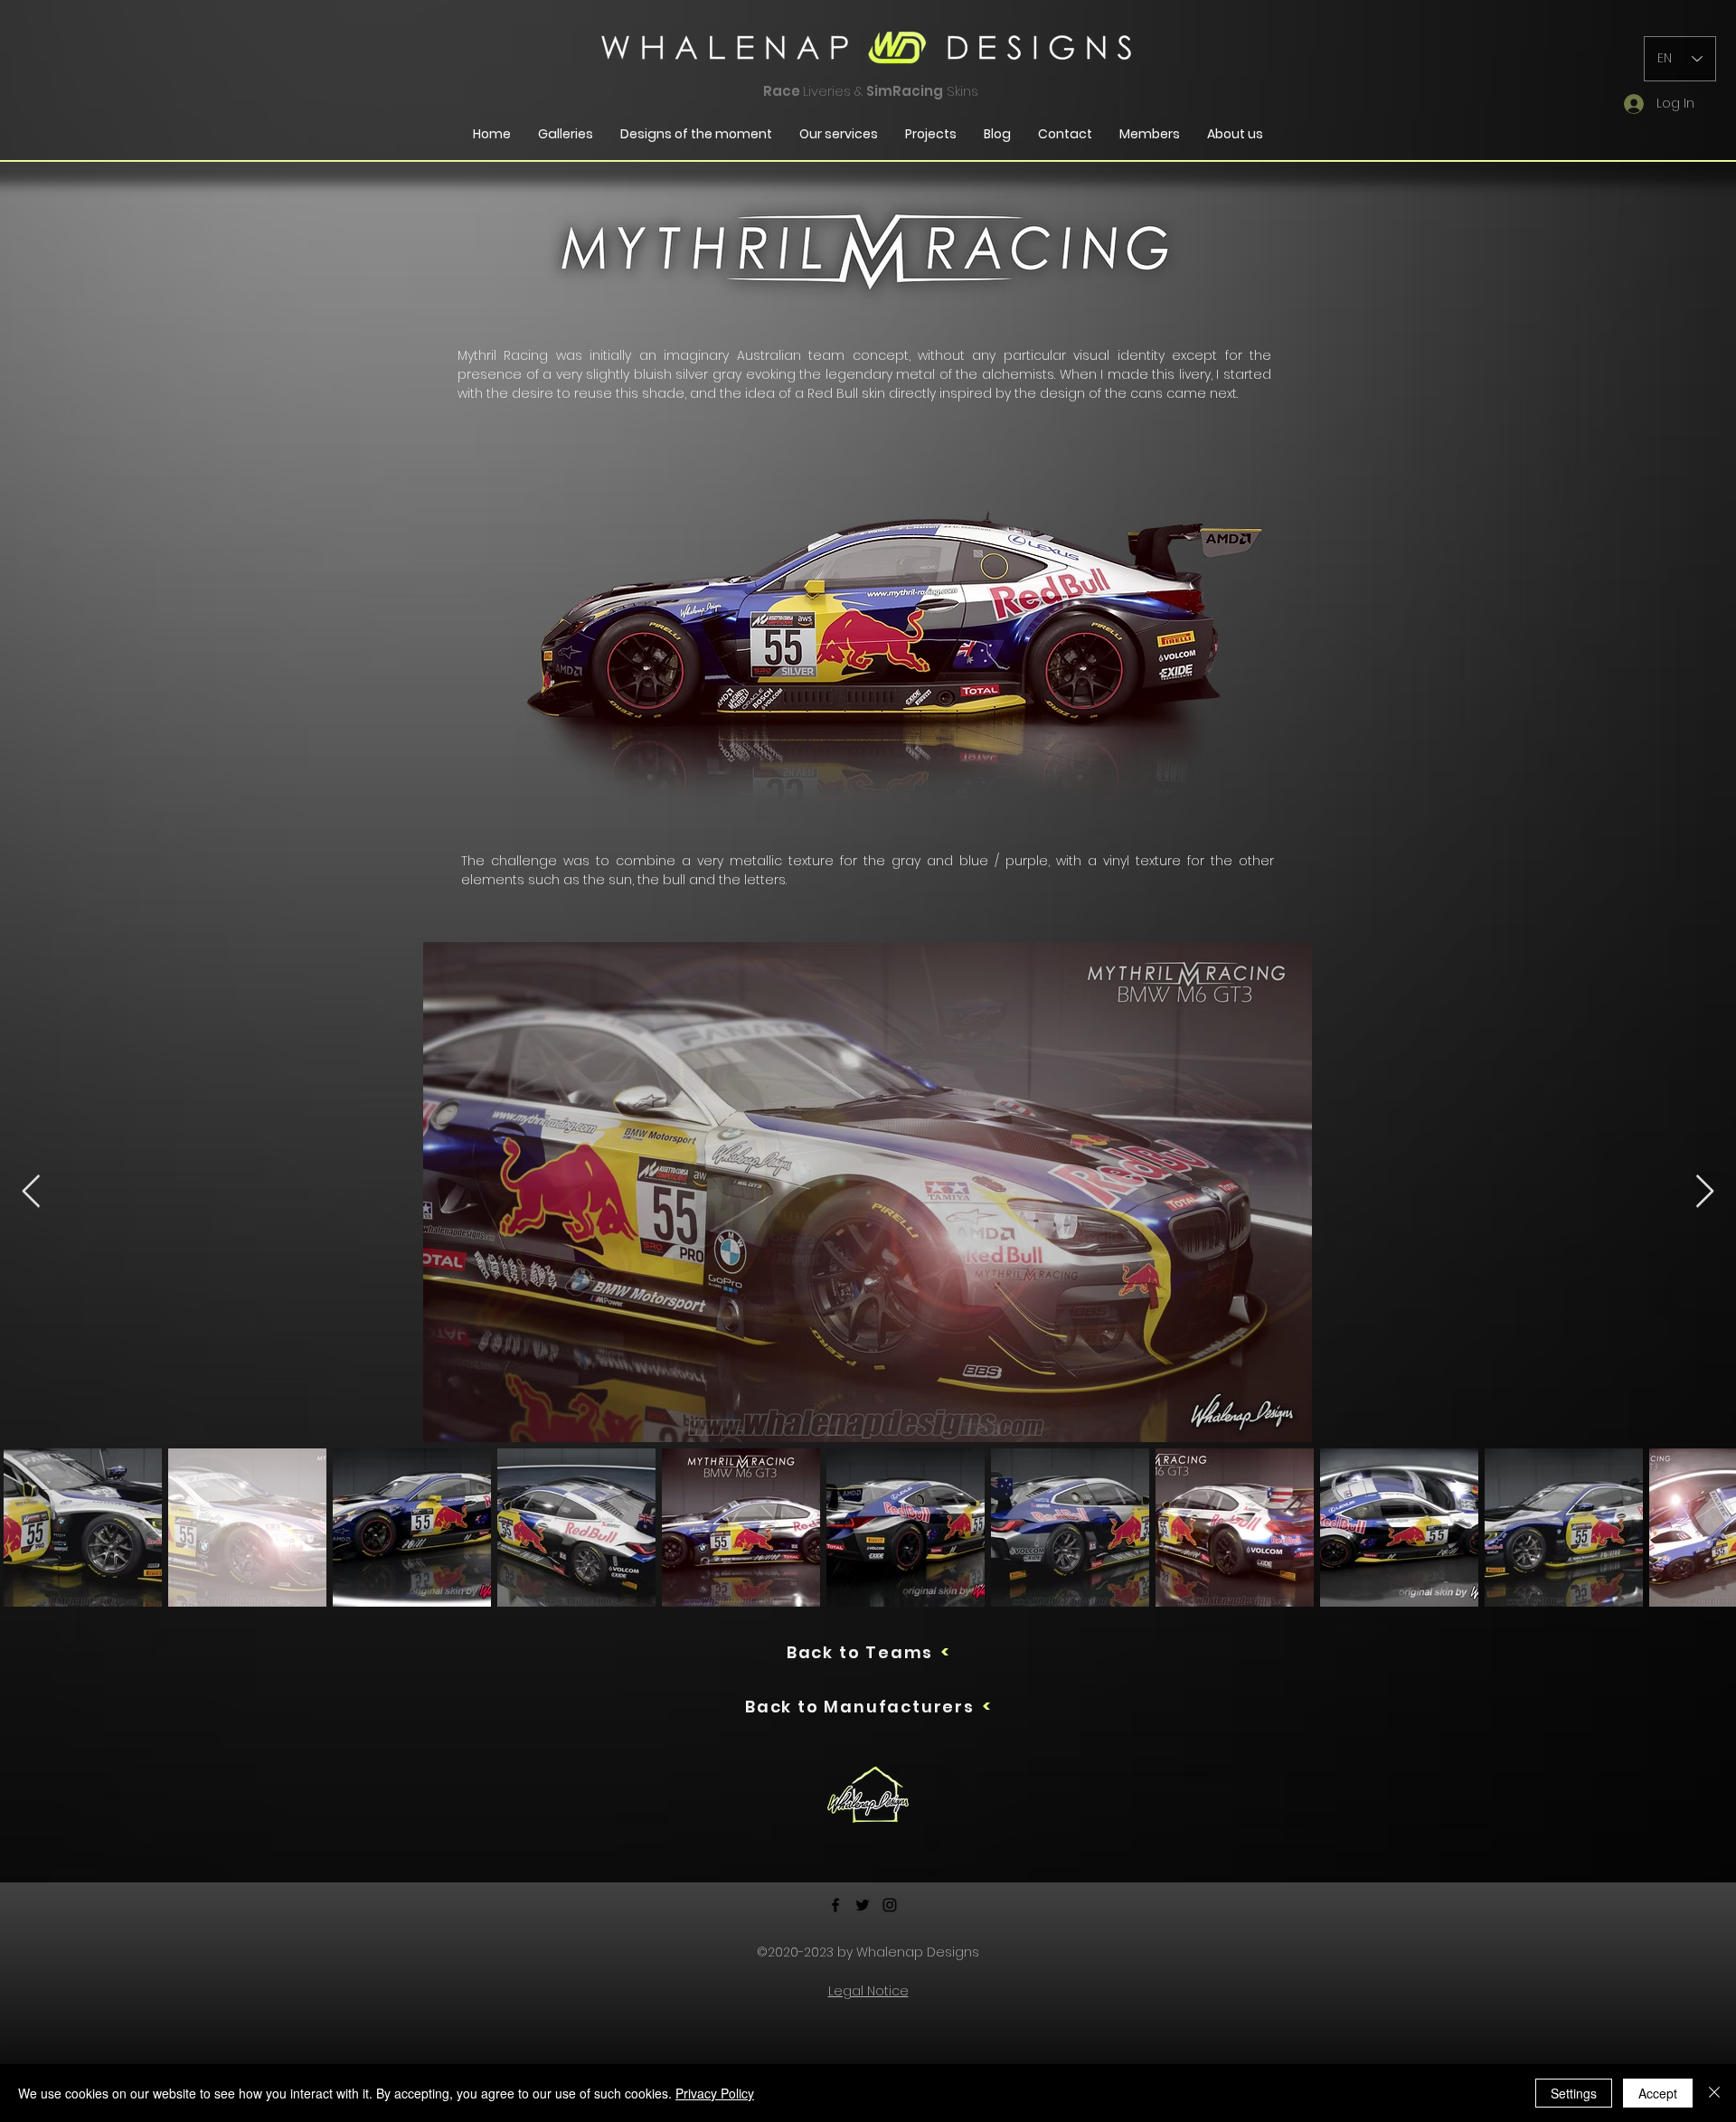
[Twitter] (863, 1905)
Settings (1574, 2093)
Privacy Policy (715, 2093)
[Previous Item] (31, 1192)
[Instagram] (890, 1905)
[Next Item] (1705, 1192)
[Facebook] (835, 1905)
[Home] (868, 1795)
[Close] (1714, 2093)
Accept (1658, 2093)
